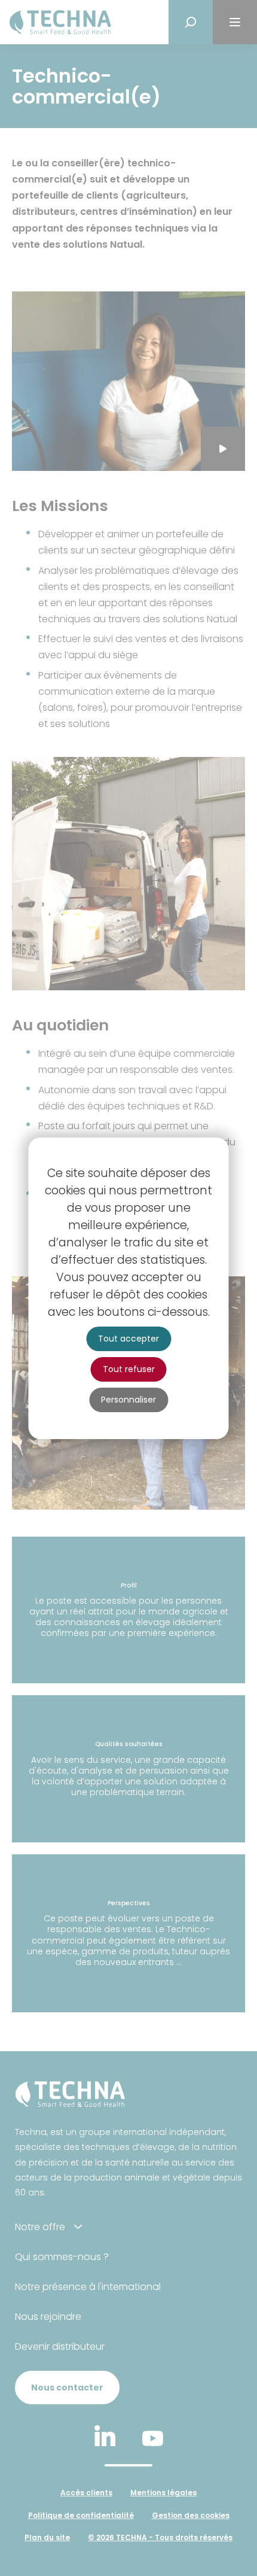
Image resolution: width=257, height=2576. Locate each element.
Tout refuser (129, 1369)
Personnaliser (128, 1400)
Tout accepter (128, 1339)
